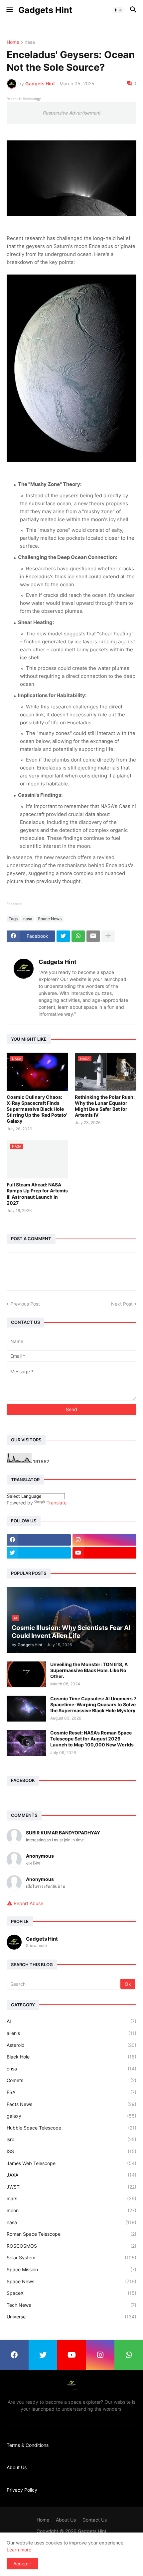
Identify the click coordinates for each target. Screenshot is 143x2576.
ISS (71, 2151)
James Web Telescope (71, 2163)
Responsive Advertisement (71, 113)
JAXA (71, 2175)
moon (71, 2210)
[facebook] (39, 1540)
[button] (9, 10)
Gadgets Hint (45, 10)
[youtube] (105, 1553)
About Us (17, 2467)
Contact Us (95, 2520)
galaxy (71, 2116)
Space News (50, 919)
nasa (30, 42)
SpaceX (71, 2293)
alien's (71, 2033)
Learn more (19, 2550)
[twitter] (39, 1553)
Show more (36, 1945)
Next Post (122, 1304)
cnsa (71, 2069)
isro (71, 2139)
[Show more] (108, 936)
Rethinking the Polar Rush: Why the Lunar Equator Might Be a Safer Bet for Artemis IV (105, 1106)
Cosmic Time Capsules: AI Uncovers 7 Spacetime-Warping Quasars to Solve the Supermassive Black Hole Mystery (93, 1704)
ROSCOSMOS (71, 2246)
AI (71, 2021)
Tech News (71, 2305)
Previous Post (25, 1304)
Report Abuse (28, 1903)
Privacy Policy (22, 2490)
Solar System (71, 2257)
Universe (71, 2317)
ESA (71, 2092)
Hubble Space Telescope (71, 2128)
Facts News (71, 2104)
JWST (71, 2187)
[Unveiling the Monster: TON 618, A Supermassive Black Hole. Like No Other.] (26, 1674)
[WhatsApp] (78, 936)
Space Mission (71, 2269)
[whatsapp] (129, 2355)
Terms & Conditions (28, 2445)
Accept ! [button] (22, 2564)
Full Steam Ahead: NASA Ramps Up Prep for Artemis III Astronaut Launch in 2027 (37, 1194)
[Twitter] (63, 936)
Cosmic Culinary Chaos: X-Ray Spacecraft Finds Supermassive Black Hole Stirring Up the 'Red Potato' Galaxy (37, 1109)
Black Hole (71, 2057)
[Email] (93, 936)
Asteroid (71, 2045)
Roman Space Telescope (71, 2234)
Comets (71, 2080)
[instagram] (105, 1540)
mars (71, 2198)
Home (13, 42)
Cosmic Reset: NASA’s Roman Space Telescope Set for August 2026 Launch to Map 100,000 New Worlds (92, 1739)
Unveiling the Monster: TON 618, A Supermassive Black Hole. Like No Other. (89, 1670)
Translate (57, 1503)
